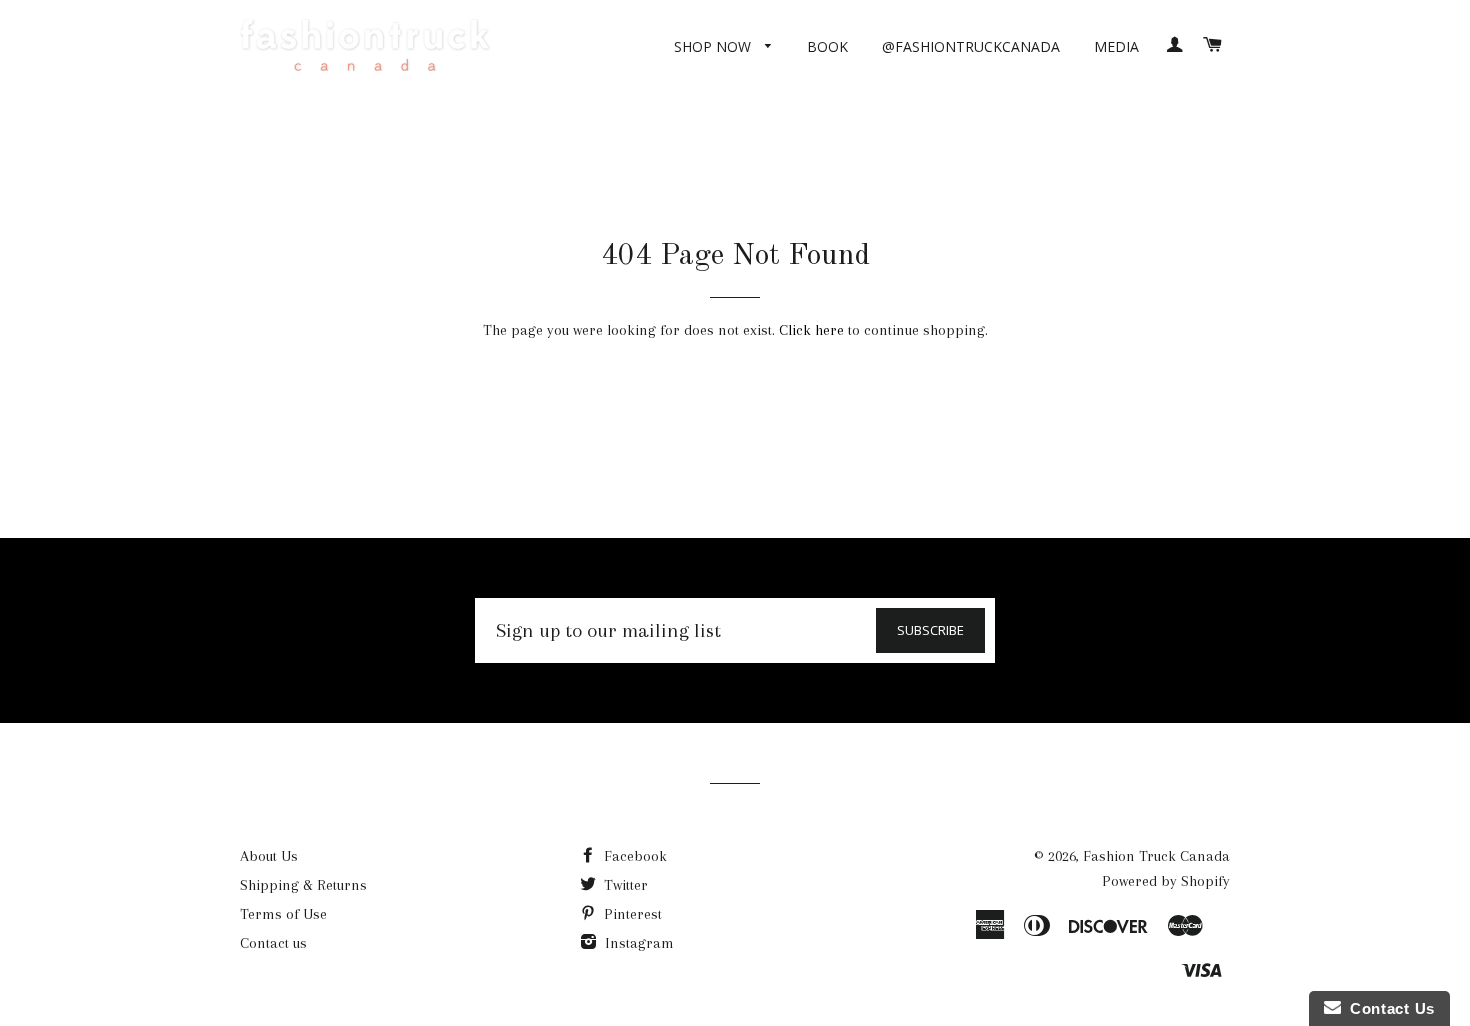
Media (1116, 46)
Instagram (637, 943)
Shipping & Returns (303, 885)
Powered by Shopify (1166, 881)
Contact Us (1388, 1008)
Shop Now (714, 46)
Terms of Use (283, 914)
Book (827, 46)
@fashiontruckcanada (971, 46)
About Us (269, 856)
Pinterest (631, 914)
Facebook (633, 856)
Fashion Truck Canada (1156, 856)
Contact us (273, 943)
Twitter (624, 885)
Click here (811, 330)
